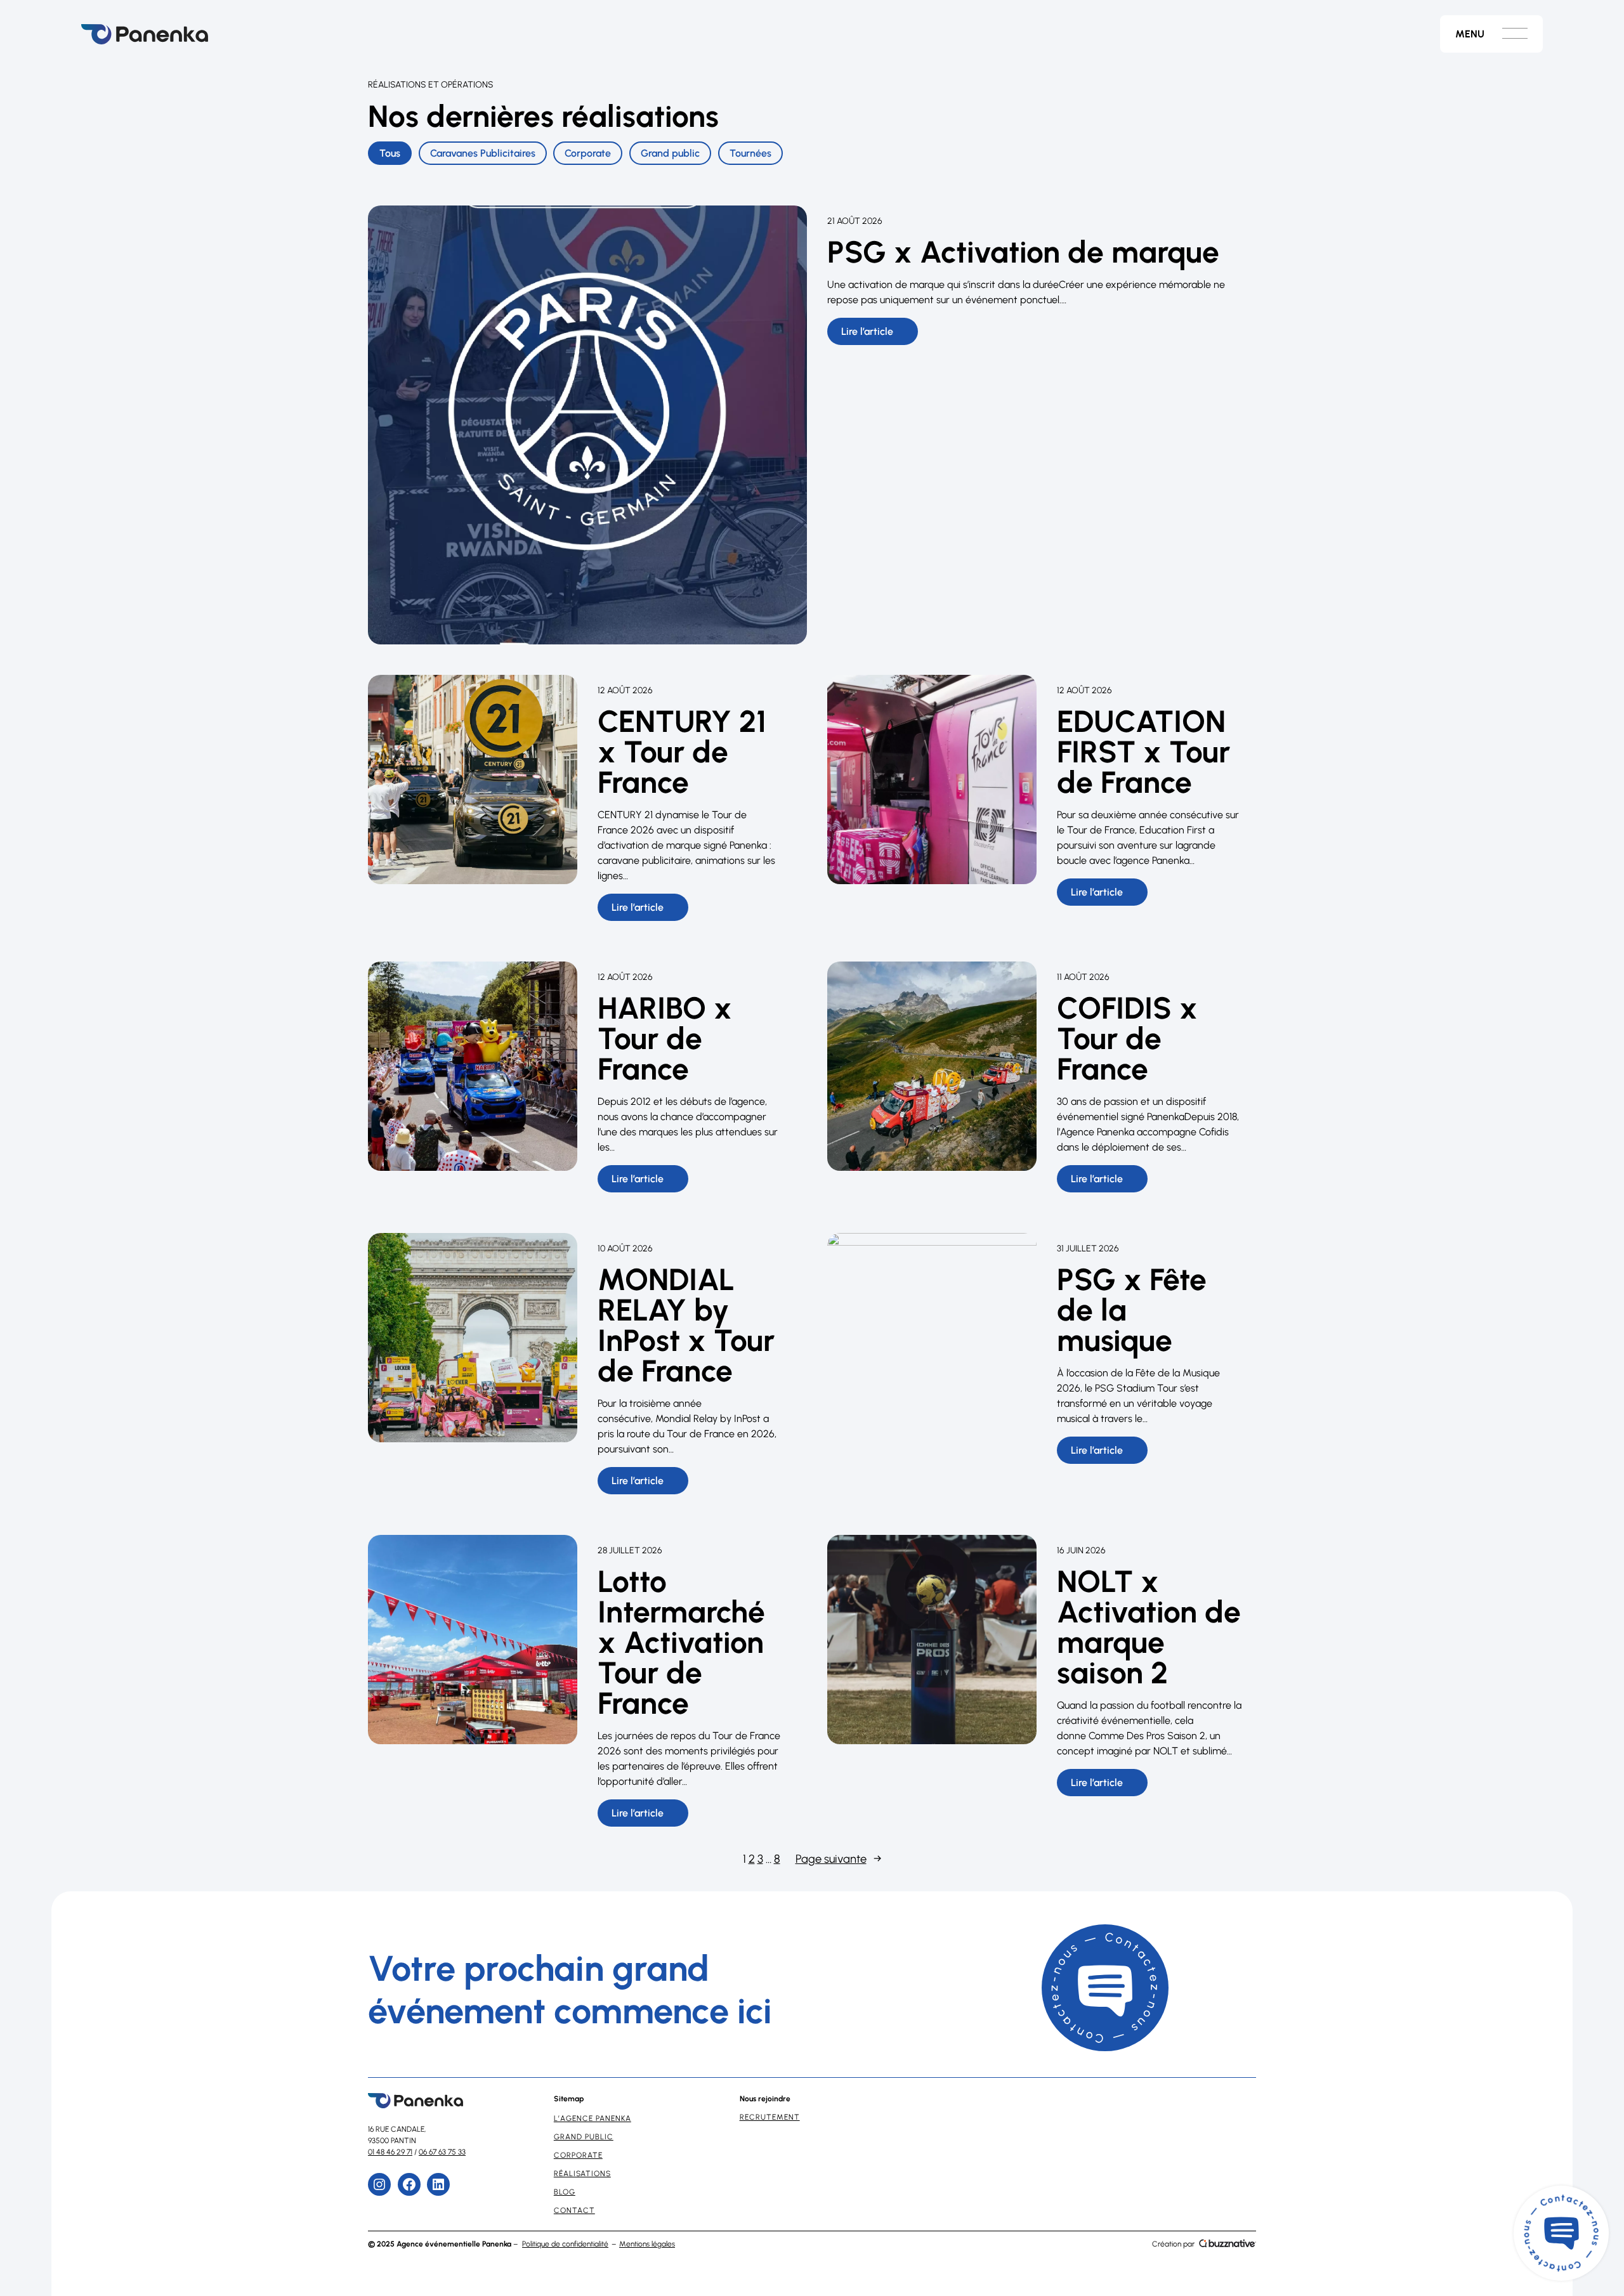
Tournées (750, 153)
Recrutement (770, 2117)
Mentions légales (647, 2244)
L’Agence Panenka (593, 2118)
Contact (574, 2210)
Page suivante (839, 1859)
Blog (565, 2192)
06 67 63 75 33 (442, 2152)
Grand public (670, 153)
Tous (390, 153)
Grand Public (584, 2137)
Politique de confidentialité (565, 2244)
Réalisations (582, 2174)
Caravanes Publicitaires (483, 153)
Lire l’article (880, 335)
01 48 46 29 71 (390, 2152)
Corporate (588, 153)
